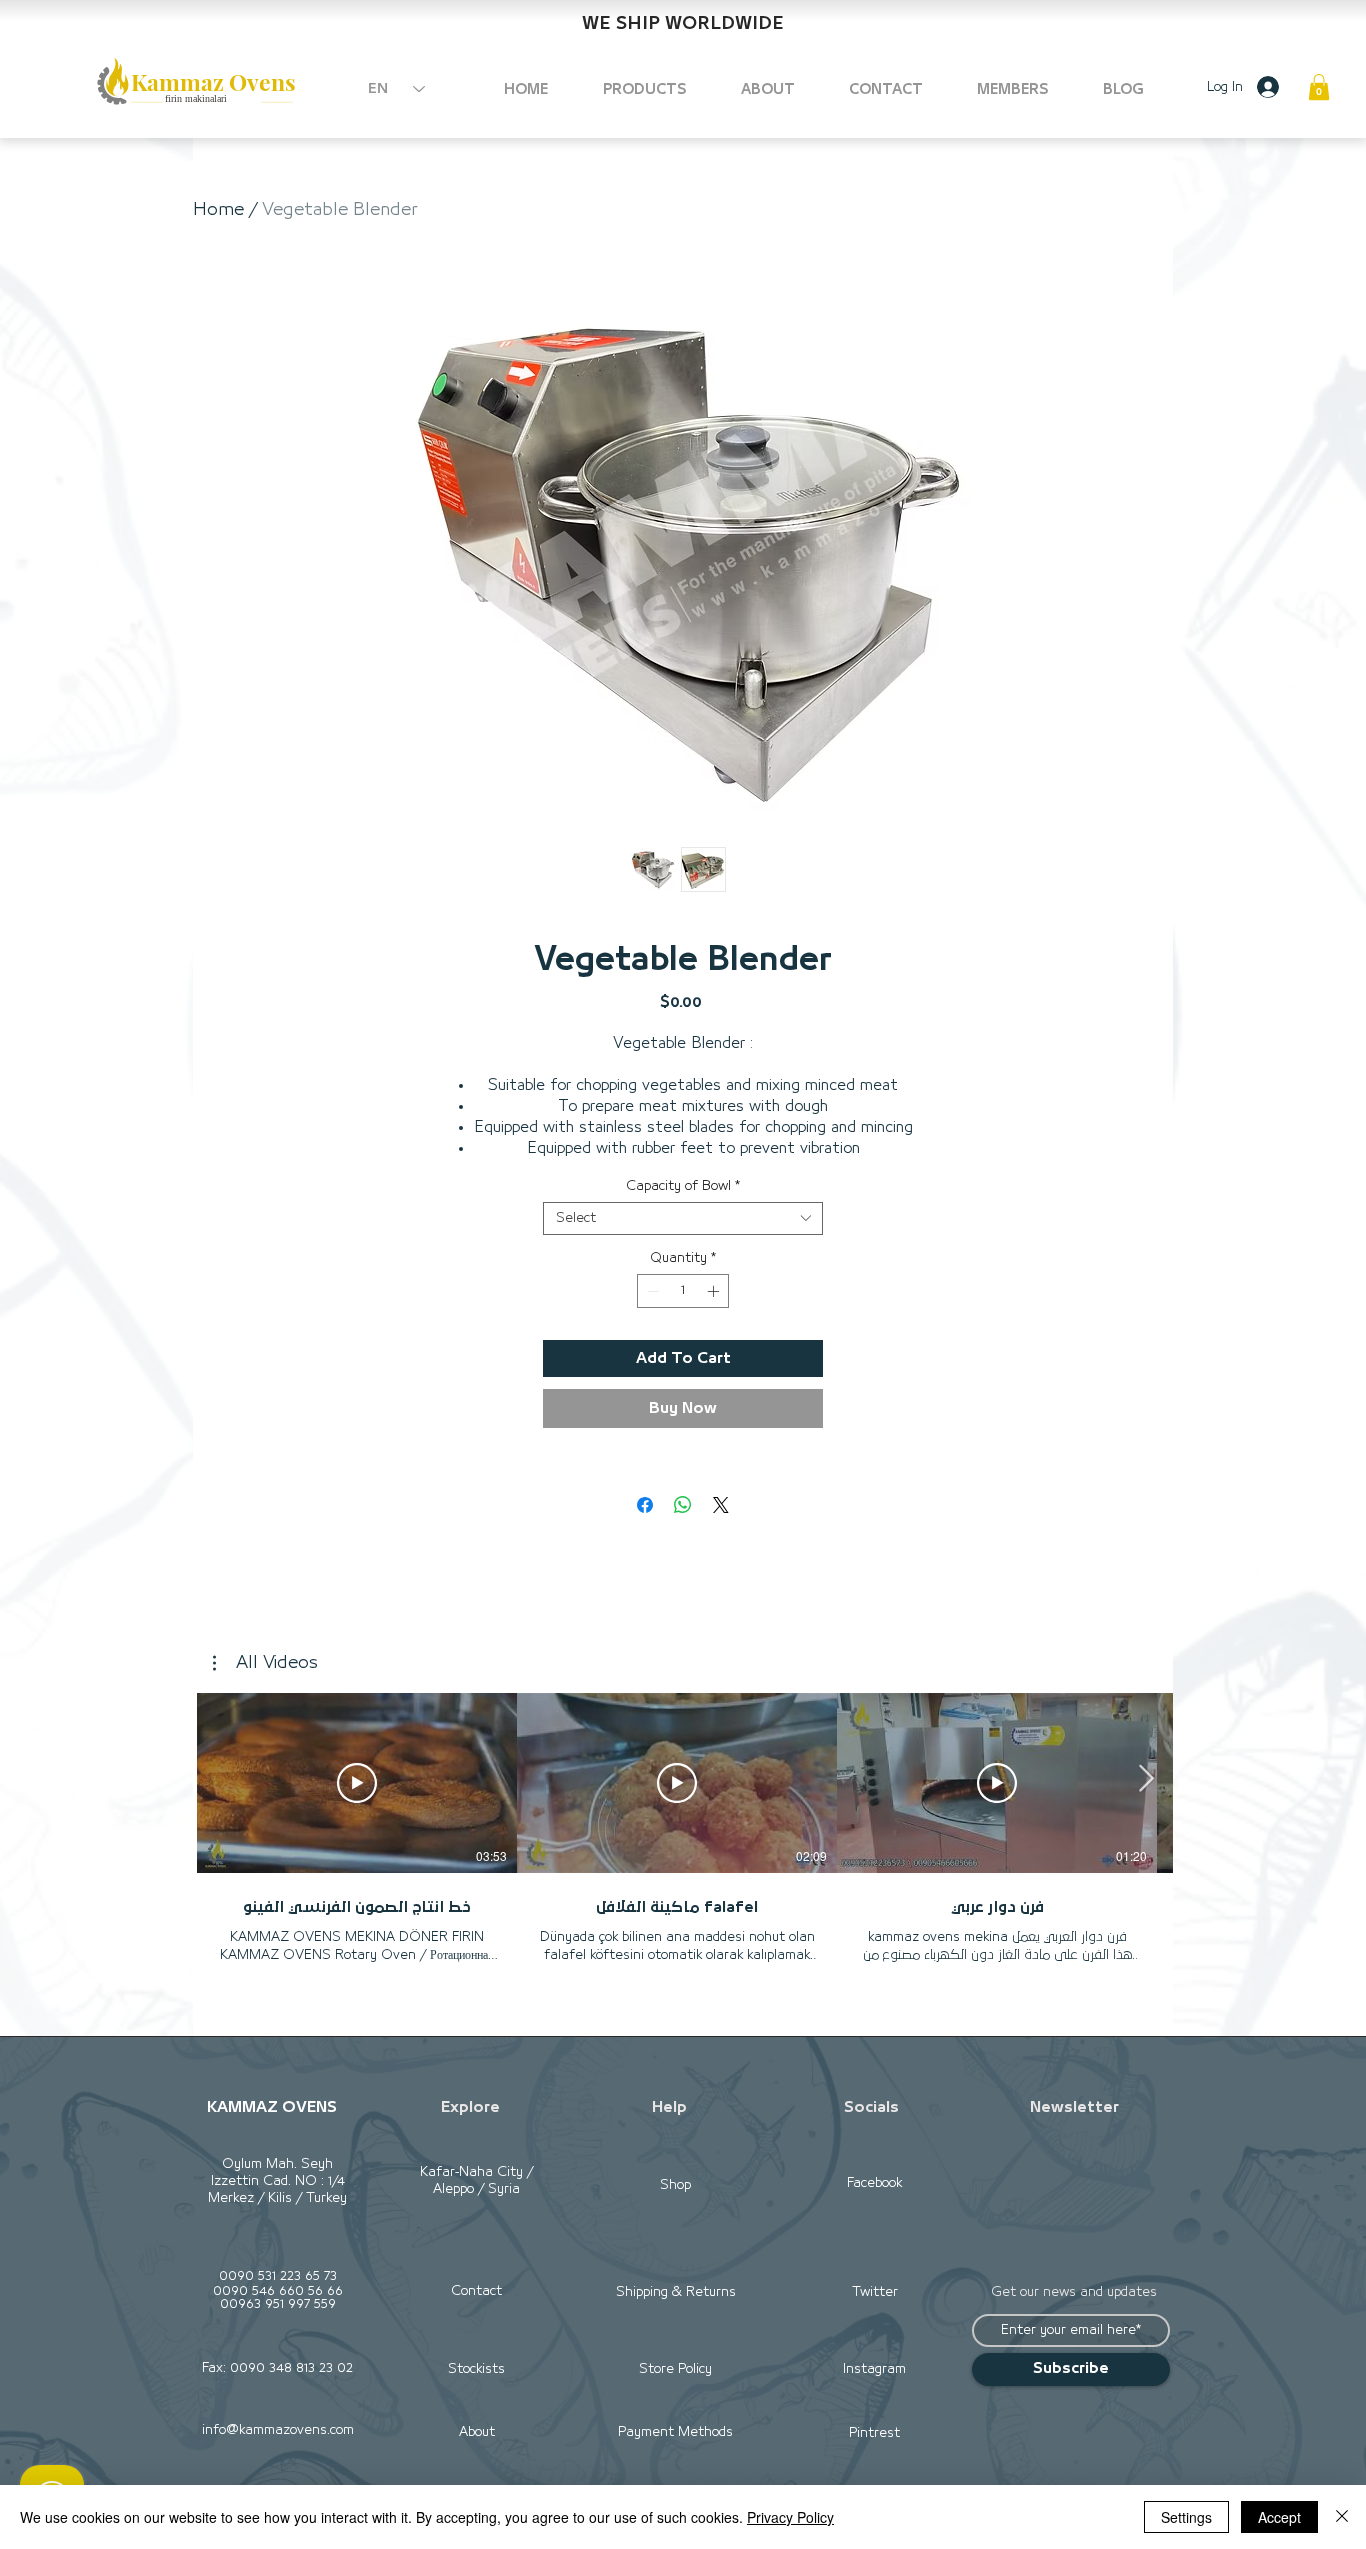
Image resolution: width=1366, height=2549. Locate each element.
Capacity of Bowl (683, 1186)
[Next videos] (1145, 1779)
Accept (1279, 2517)
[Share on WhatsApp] (683, 1505)
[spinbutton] (683, 1291)
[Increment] (715, 1291)
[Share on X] (721, 1505)
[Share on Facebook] (645, 1505)
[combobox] (683, 1218)
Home (218, 210)
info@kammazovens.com (278, 2430)
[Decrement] (651, 1291)
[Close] (1342, 2517)
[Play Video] (357, 1783)
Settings (1186, 2517)
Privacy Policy (790, 2517)
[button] (1319, 87)
